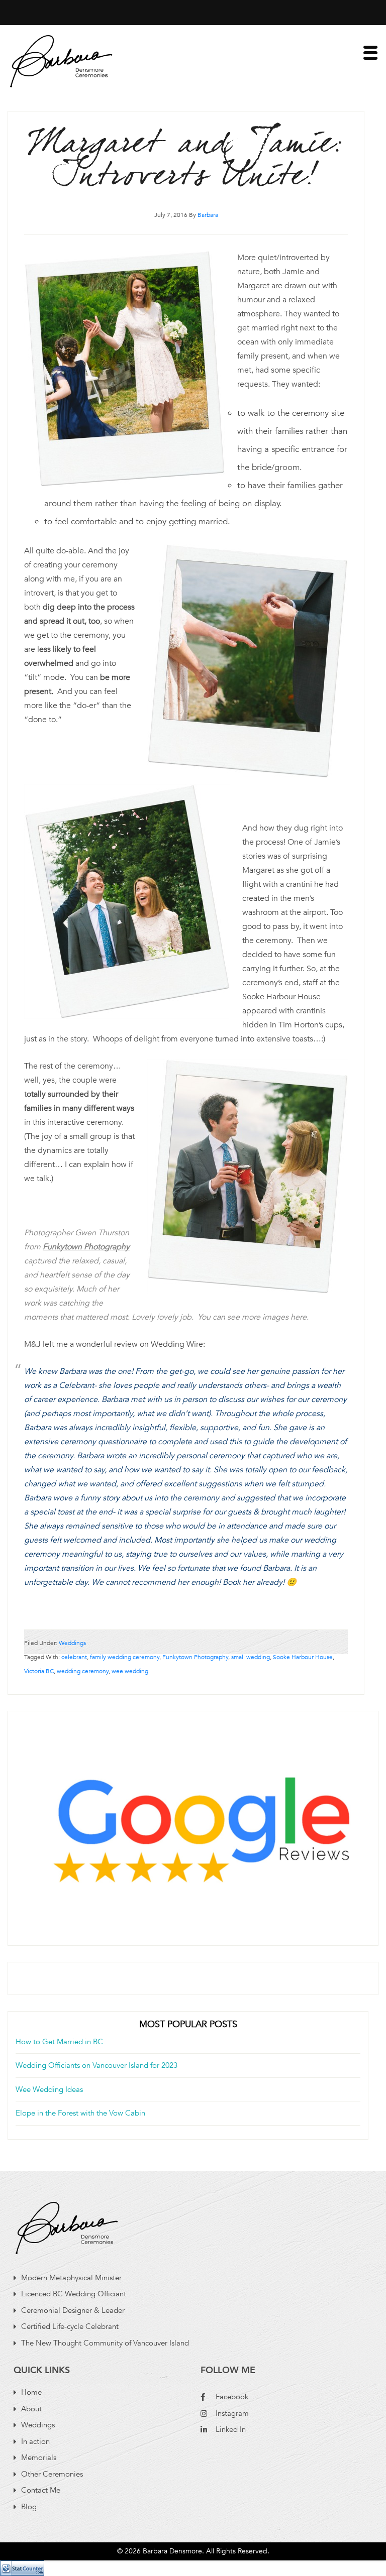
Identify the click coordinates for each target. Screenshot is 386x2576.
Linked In (231, 2429)
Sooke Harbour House (303, 1657)
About (31, 2409)
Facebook (232, 2397)
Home (31, 2392)
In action (35, 2441)
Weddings (72, 1643)
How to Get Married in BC (59, 2042)
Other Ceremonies (52, 2474)
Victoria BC (39, 1671)
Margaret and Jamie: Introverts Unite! (186, 160)
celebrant (74, 1657)
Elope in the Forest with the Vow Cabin (80, 2113)
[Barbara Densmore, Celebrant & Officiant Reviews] (193, 1822)
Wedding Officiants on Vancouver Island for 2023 (96, 2065)
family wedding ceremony (125, 1657)
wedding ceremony (83, 1671)
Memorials (39, 2457)
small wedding (251, 1657)
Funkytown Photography (195, 1657)
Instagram (232, 2413)
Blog (29, 2507)
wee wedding (130, 1671)
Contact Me (41, 2490)
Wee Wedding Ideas (49, 2089)
